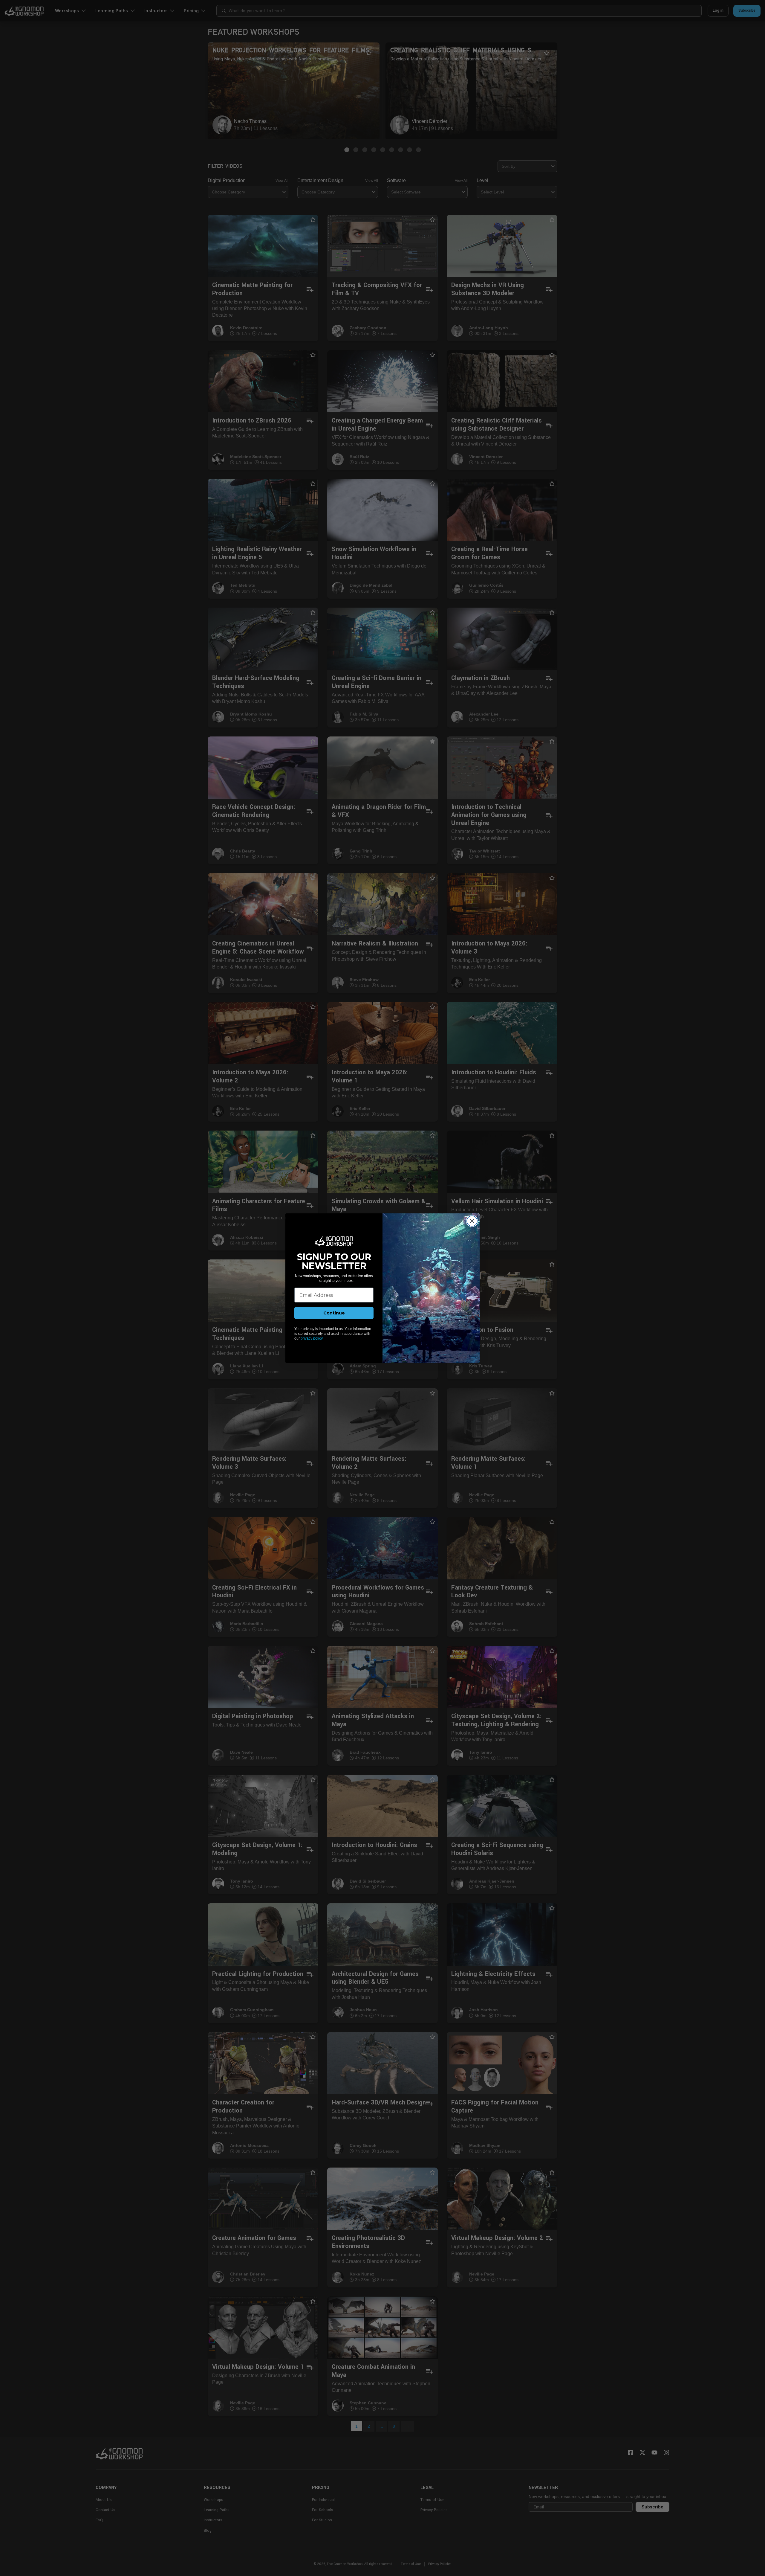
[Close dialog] (472, 1221)
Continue (334, 1313)
